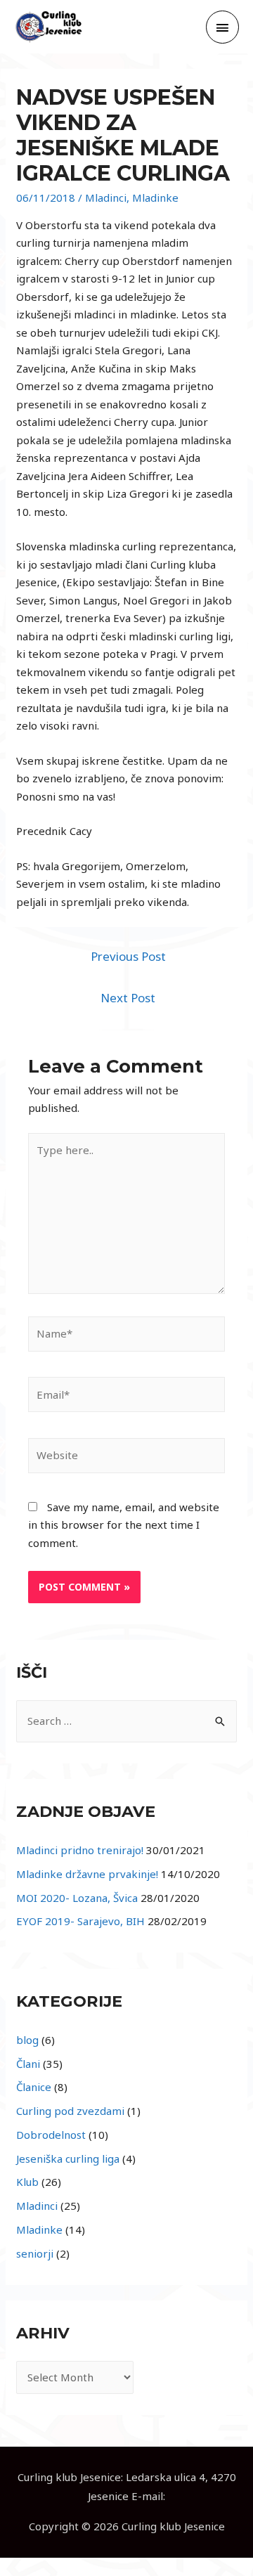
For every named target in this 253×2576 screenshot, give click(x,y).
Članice (34, 2087)
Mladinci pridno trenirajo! (80, 1850)
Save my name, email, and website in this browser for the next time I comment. (124, 1525)
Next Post (128, 998)
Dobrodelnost (51, 2135)
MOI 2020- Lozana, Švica (77, 1898)
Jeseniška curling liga (68, 2158)
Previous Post (128, 956)
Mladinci (106, 198)
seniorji (35, 2253)
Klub (27, 2182)
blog (27, 2040)
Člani (28, 2064)
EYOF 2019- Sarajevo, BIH (80, 1921)
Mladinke (155, 198)
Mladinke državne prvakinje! (87, 1874)
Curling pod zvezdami (70, 2111)
